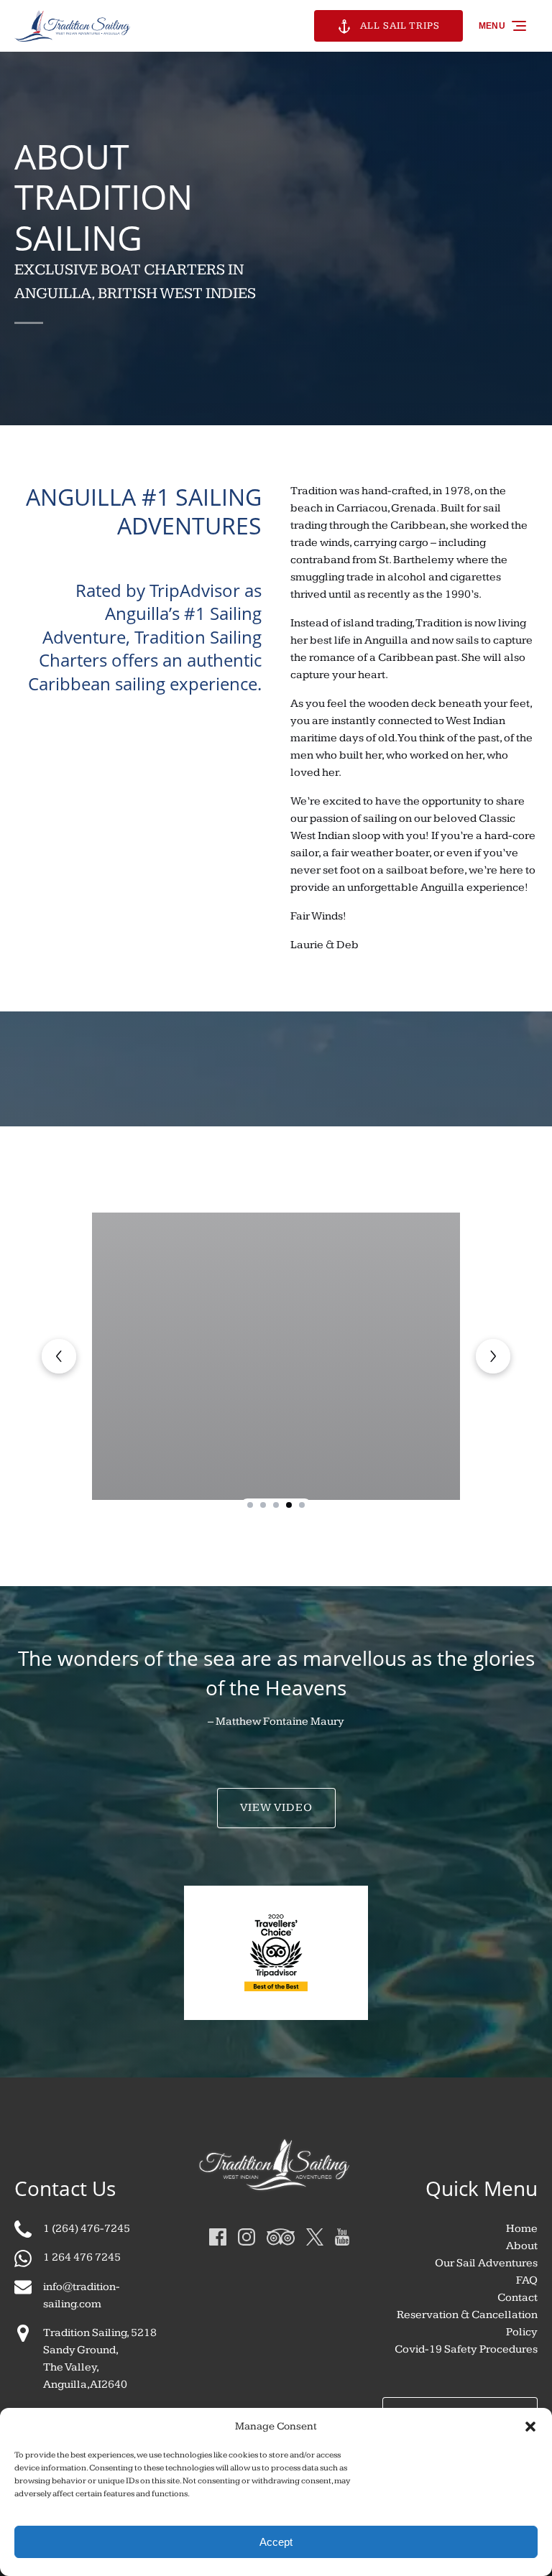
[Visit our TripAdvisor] (281, 2237)
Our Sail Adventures (486, 2263)
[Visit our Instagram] (247, 2237)
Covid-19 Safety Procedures (466, 2349)
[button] (530, 2427)
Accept (276, 2542)
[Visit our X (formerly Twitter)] (315, 2237)
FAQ (527, 2280)
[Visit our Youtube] (342, 2237)
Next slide (493, 1356)
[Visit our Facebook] (218, 2237)
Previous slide (59, 1356)
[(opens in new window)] (276, 1923)
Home (522, 2229)
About (522, 2246)
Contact (517, 2298)
